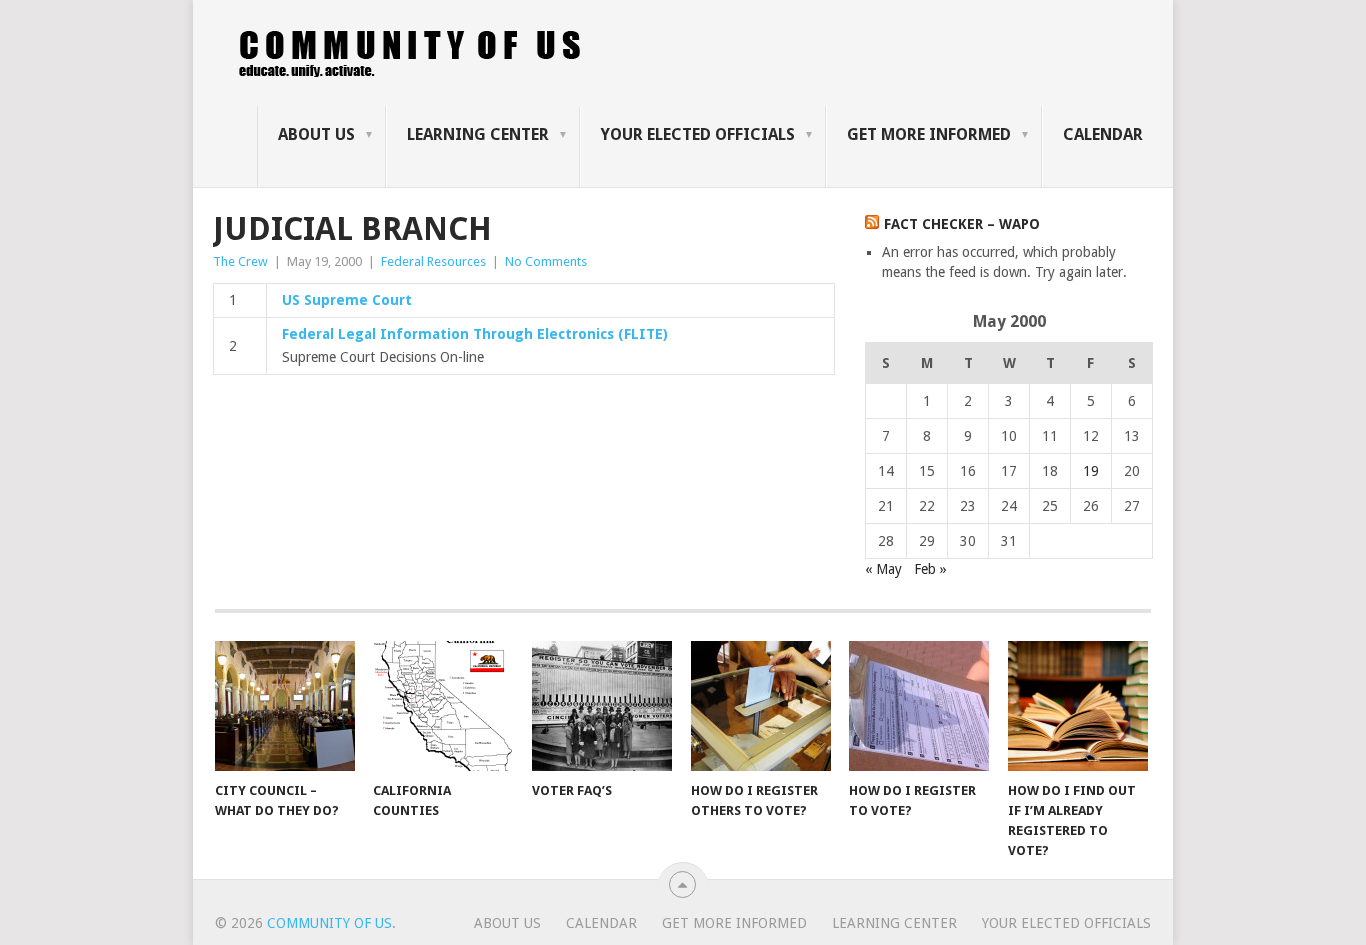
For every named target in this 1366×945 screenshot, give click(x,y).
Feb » (930, 569)
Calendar (1103, 134)
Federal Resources (433, 261)
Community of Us (329, 923)
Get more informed (929, 134)
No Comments (546, 261)
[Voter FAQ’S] (602, 706)
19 (1091, 471)
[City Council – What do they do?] (285, 706)
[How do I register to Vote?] (919, 706)
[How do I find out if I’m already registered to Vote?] (1078, 706)
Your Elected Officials (698, 134)
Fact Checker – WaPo (962, 224)
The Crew (240, 261)
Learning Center (478, 134)
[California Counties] (443, 706)
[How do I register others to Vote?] (761, 706)
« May (883, 569)
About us (316, 134)
